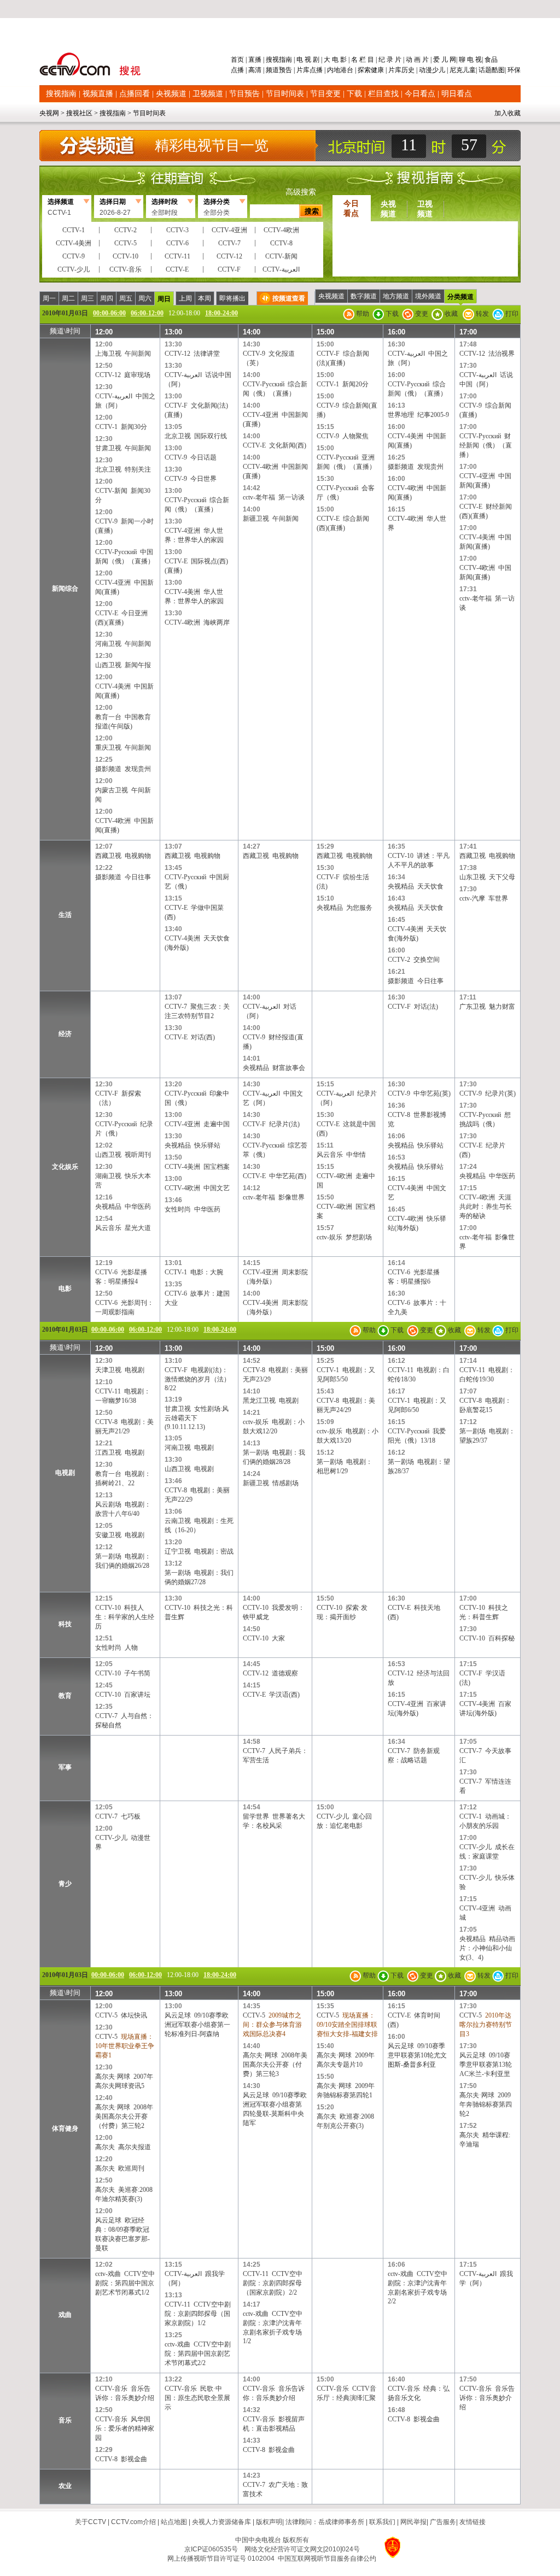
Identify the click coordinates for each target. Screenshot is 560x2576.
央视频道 (171, 94)
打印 (511, 314)
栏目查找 (383, 94)
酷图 (498, 70)
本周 (205, 298)
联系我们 (382, 2522)
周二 (68, 298)
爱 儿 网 (444, 60)
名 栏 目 (363, 60)
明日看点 (457, 94)
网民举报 (413, 2522)
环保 (513, 70)
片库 (303, 70)
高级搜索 (301, 192)
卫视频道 (208, 94)
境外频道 (428, 296)
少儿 (439, 70)
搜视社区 (79, 113)
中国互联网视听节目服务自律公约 (327, 2559)
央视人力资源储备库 (221, 2522)
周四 (107, 298)
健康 (377, 70)
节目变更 (325, 94)
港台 (347, 70)
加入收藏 (507, 113)
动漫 (425, 70)
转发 (482, 314)
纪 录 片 (390, 60)
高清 (255, 70)
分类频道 (460, 297)
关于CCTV (91, 2522)
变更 (421, 314)
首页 (238, 60)
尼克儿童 (462, 70)
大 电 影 (335, 60)
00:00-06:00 (109, 313)
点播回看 (135, 94)
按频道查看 (289, 298)
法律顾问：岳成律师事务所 (325, 2522)
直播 (255, 60)
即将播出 (232, 298)
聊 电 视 (469, 60)
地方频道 (396, 296)
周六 (145, 298)
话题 (485, 70)
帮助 (362, 314)
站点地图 (174, 2522)
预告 (285, 70)
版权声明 (269, 2522)
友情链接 (472, 2522)
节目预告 (244, 94)
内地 (334, 70)
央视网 (49, 113)
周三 (87, 298)
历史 (408, 70)
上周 (185, 298)
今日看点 (420, 94)
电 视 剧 (308, 60)
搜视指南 (279, 60)
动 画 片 (417, 60)
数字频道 (364, 296)
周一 (49, 298)
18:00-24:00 (221, 313)
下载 (354, 94)
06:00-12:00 (147, 313)
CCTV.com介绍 (133, 2522)
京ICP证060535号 (211, 2549)
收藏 (450, 314)
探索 (364, 70)
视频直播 (98, 94)
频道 (272, 70)
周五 (126, 298)
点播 (238, 70)
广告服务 (443, 2522)
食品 (490, 60)
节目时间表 (285, 94)
